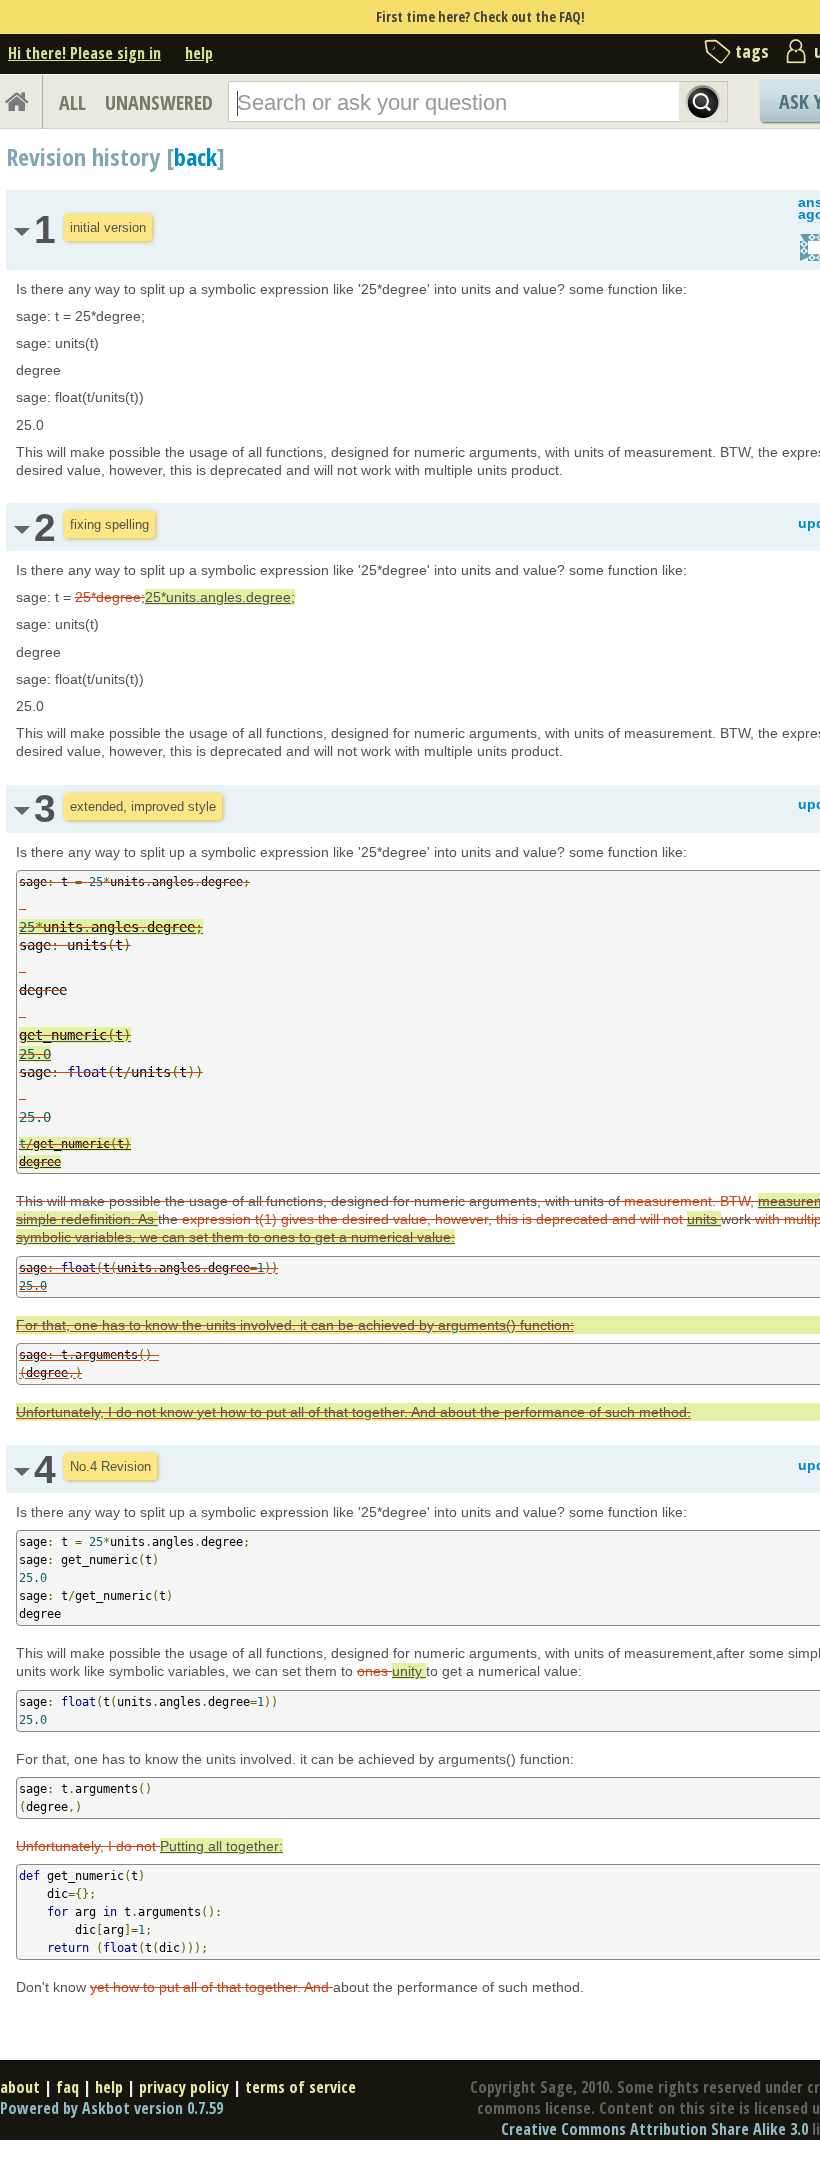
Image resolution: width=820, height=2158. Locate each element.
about (20, 2087)
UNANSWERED (159, 102)
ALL (72, 102)
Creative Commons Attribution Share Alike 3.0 (654, 2129)
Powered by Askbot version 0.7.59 (111, 2108)
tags (752, 51)
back (195, 156)
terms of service (300, 2087)
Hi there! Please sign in (84, 53)
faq (67, 2087)
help (199, 53)
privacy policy (184, 2087)
